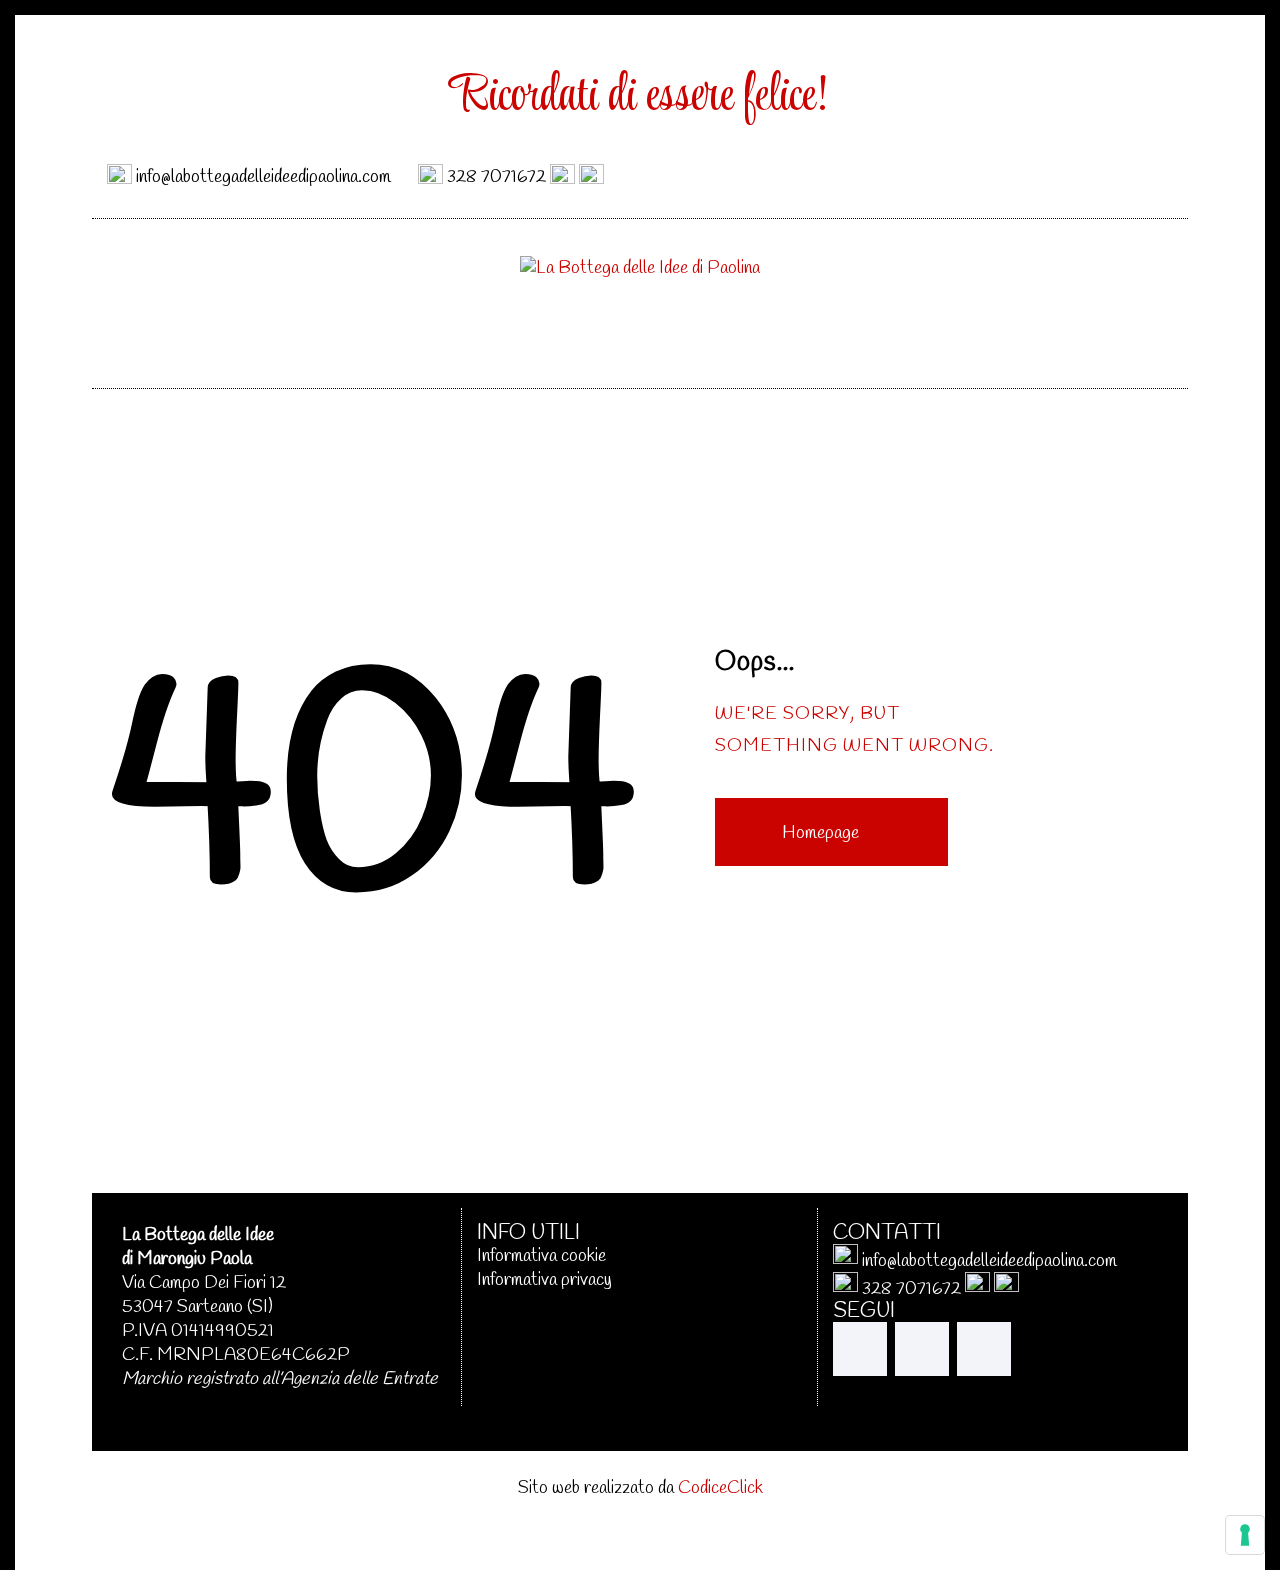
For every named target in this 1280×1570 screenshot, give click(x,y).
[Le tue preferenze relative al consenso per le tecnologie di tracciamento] (1245, 1535)
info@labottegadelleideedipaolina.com (263, 176)
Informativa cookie (541, 1256)
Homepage (820, 833)
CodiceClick (720, 1488)
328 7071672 (496, 176)
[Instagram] (1148, 174)
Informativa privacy (544, 1280)
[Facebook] (1090, 174)
